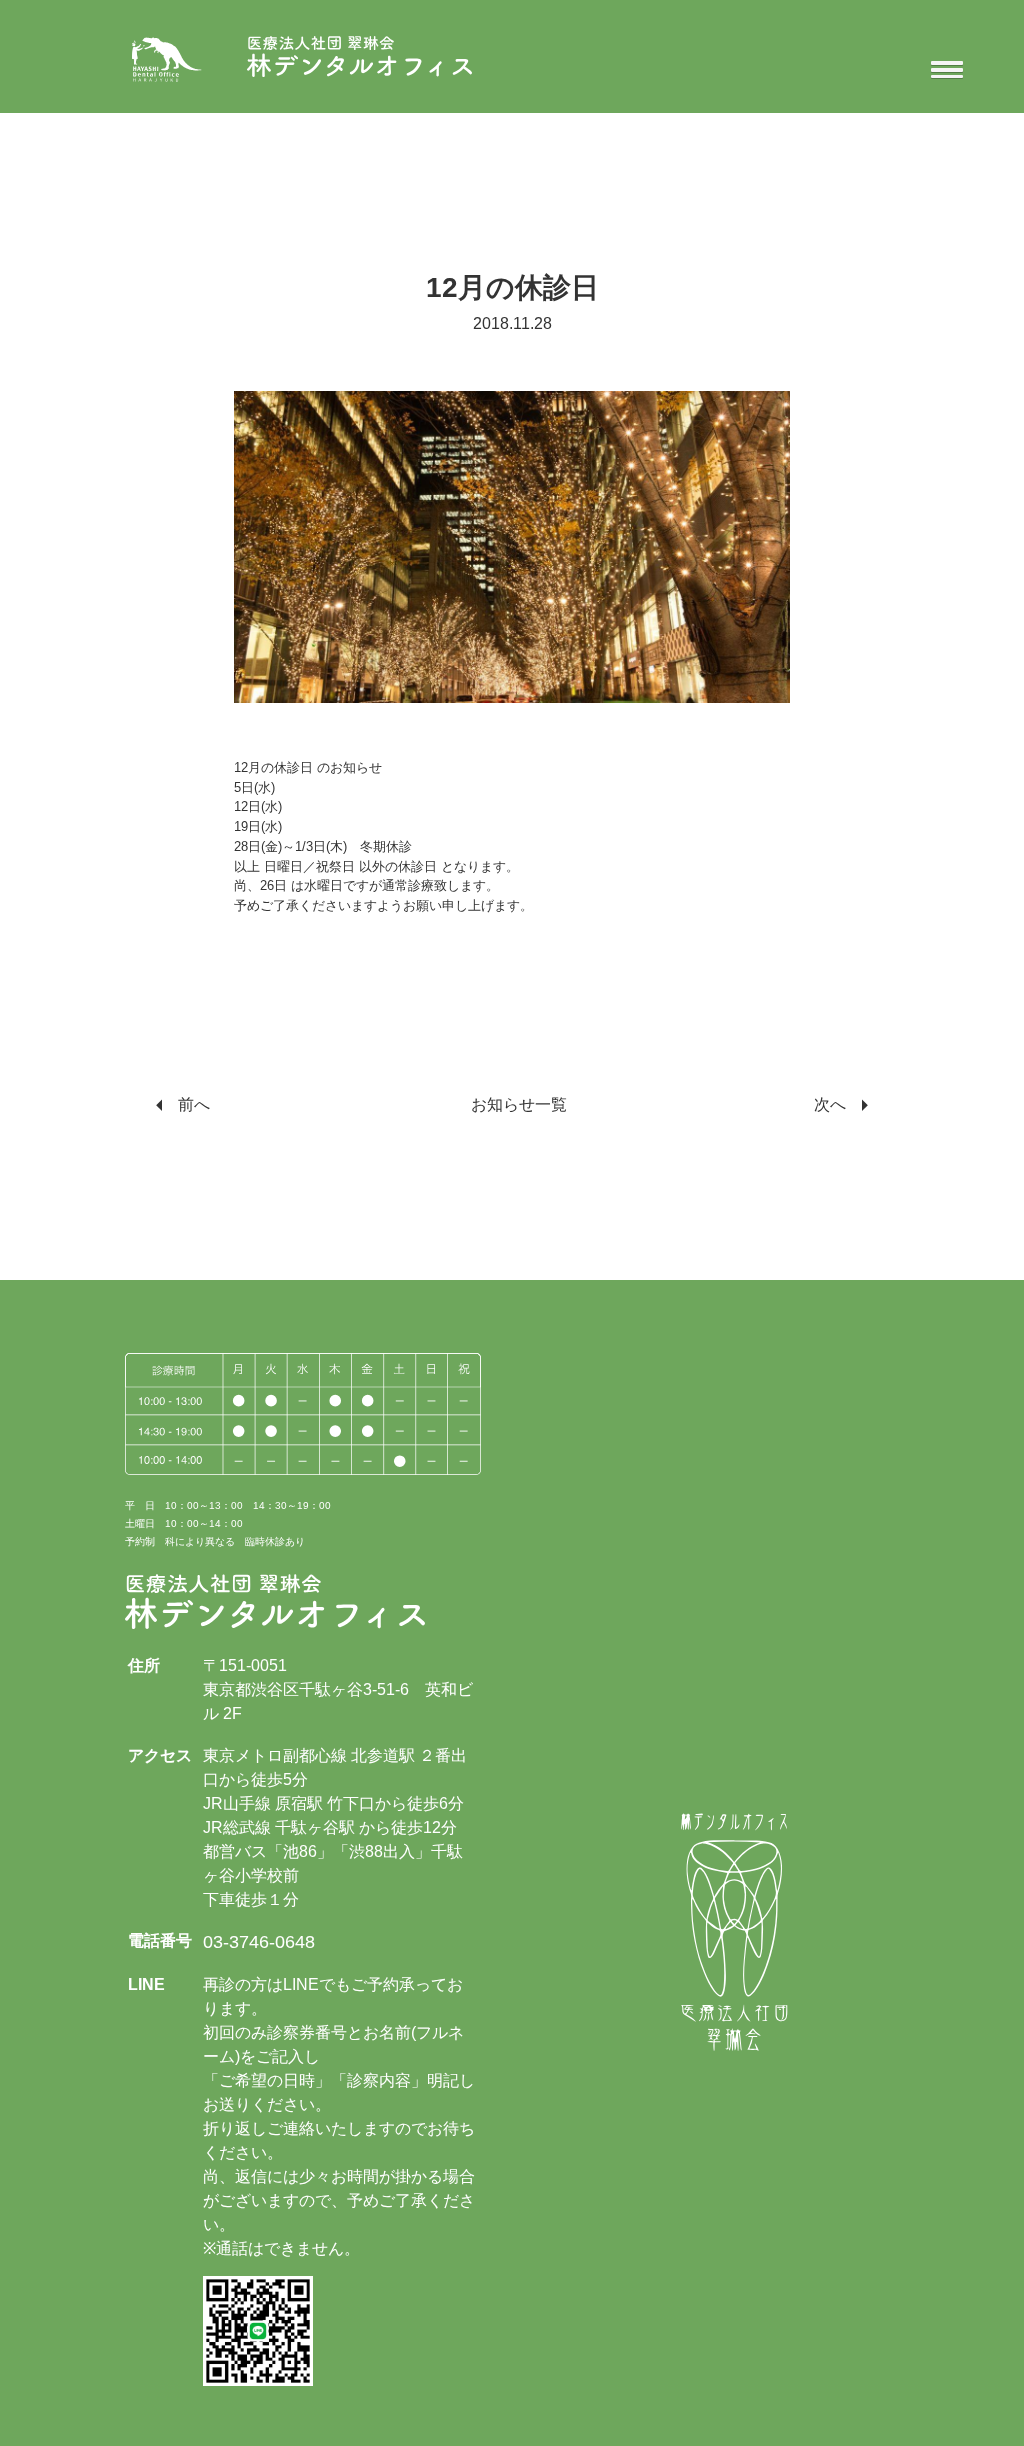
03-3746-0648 (259, 1942)
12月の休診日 (512, 287)
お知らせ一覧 (519, 1104)
